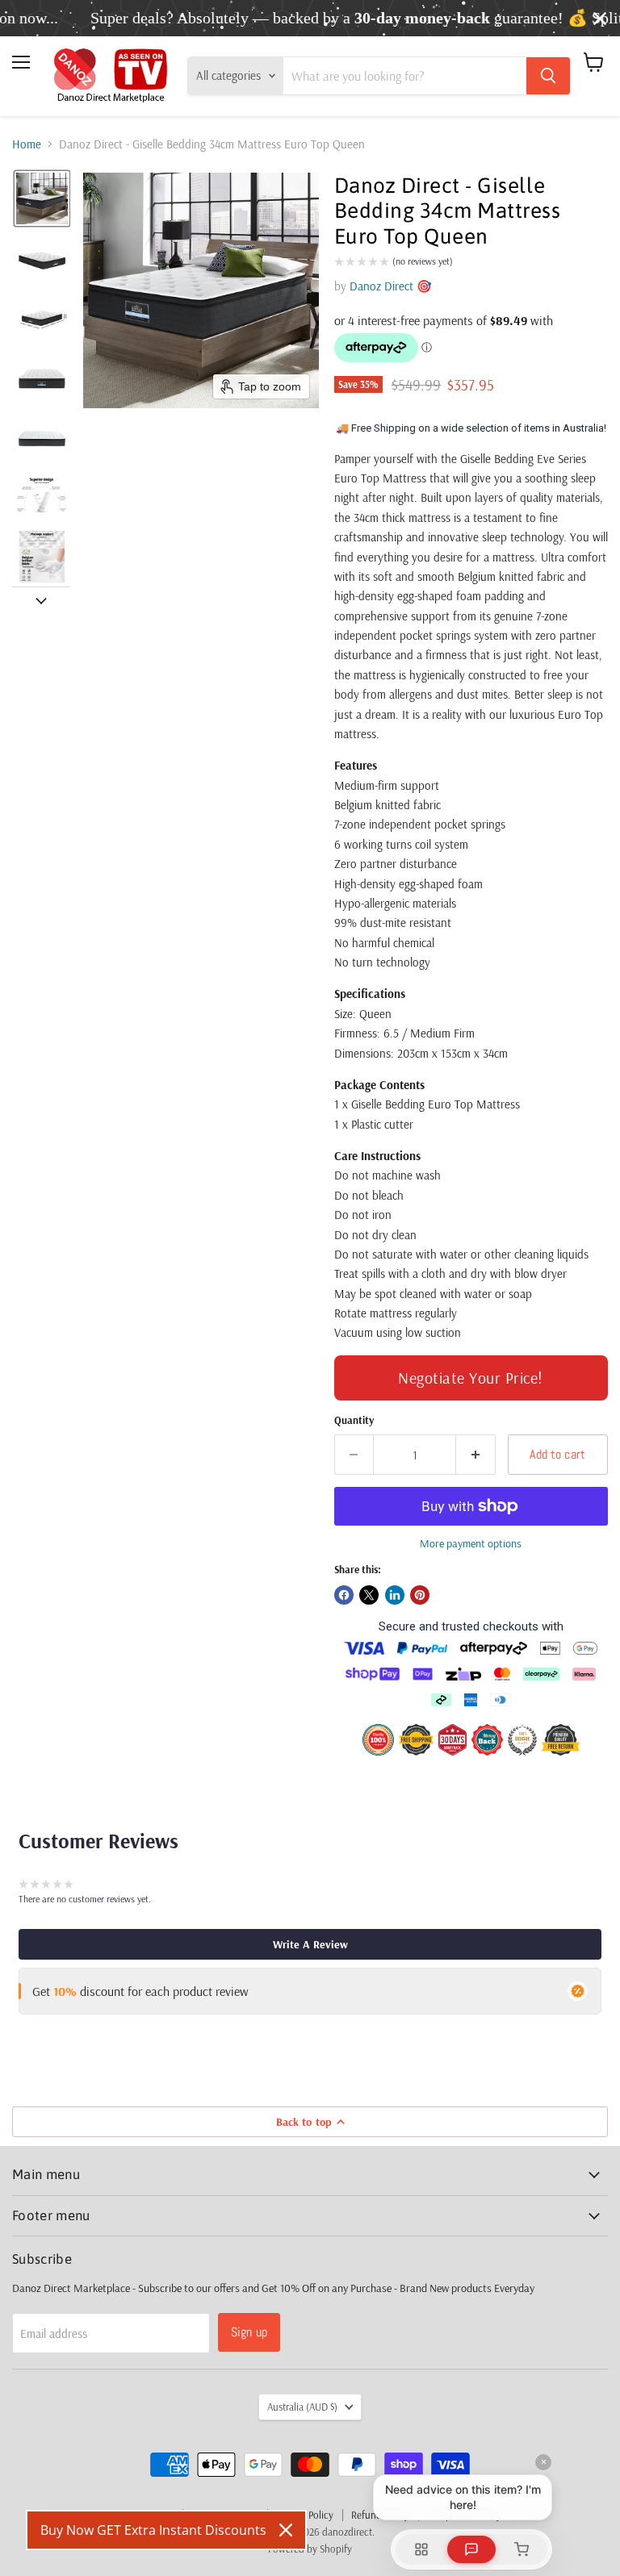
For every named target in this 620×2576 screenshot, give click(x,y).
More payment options (471, 1543)
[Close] (286, 2530)
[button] (42, 198)
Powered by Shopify (310, 2549)
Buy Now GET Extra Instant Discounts (153, 2530)
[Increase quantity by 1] (476, 1455)
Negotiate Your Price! (471, 1378)
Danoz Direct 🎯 (391, 286)
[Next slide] (41, 599)
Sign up (249, 2332)
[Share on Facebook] (344, 1595)
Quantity (354, 1420)
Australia (302, 2407)
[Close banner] (600, 19)
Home (27, 144)
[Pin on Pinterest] (420, 1595)
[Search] (548, 76)
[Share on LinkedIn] (395, 1595)
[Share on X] (369, 1595)
